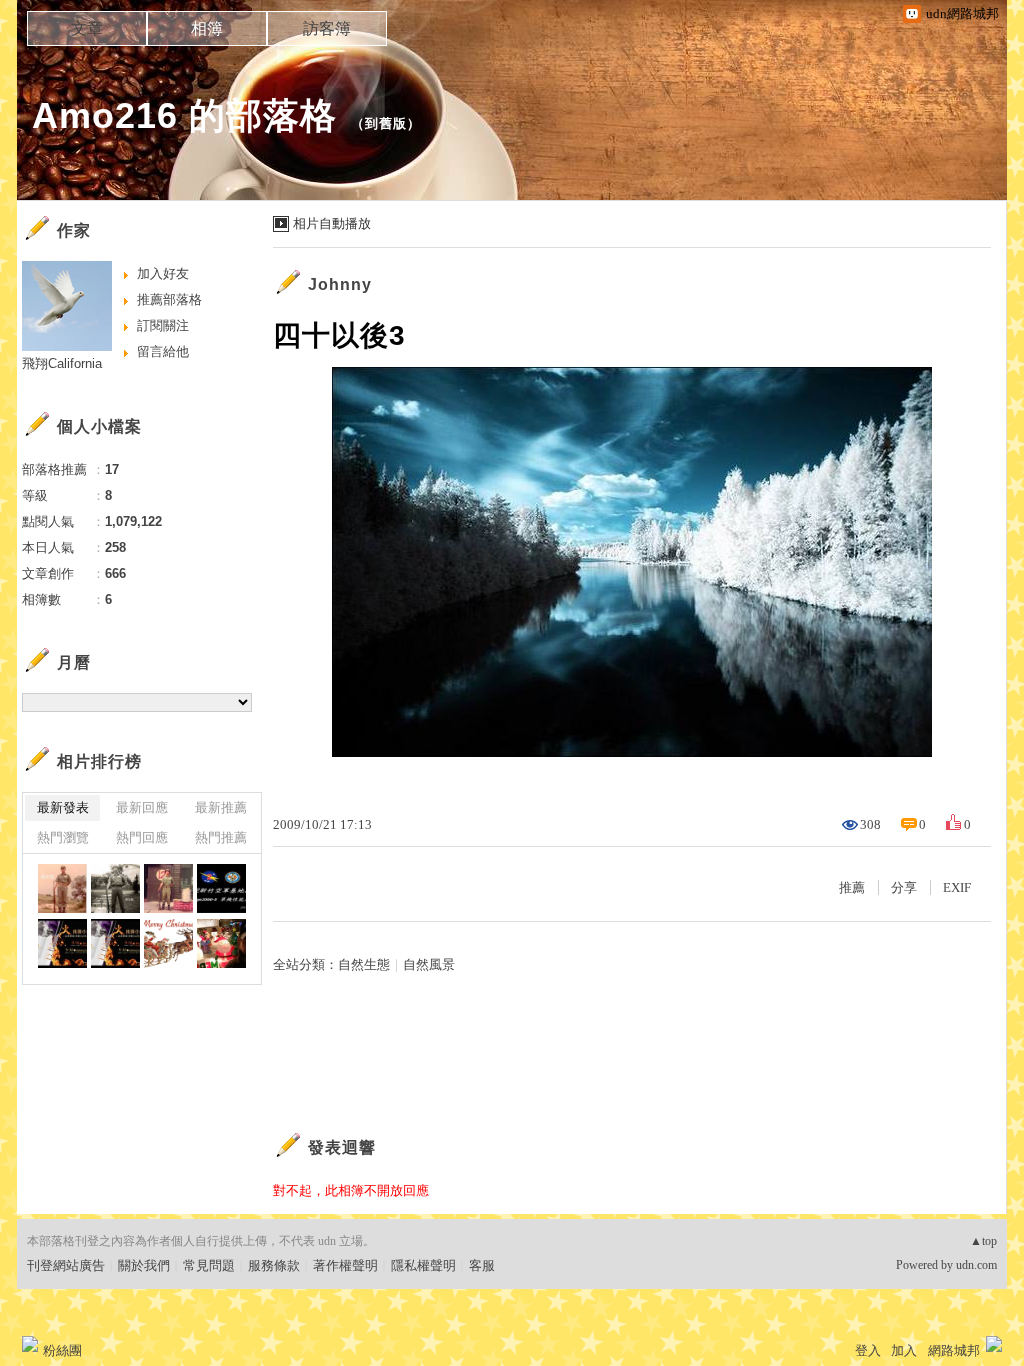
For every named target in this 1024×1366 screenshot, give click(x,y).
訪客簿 (327, 28)
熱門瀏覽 (63, 837)
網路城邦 (954, 1350)
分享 (904, 887)
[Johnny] (62, 888)
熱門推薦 (221, 837)
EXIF (957, 887)
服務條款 (274, 1265)
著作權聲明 (345, 1265)
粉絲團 (62, 1350)
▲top (983, 1241)
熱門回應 (142, 837)
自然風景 (429, 964)
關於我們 (144, 1265)
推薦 (852, 887)
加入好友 (163, 273)
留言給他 (163, 351)
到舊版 (386, 123)
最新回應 (142, 807)
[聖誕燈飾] (221, 943)
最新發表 (63, 807)
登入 (868, 1350)
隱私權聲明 (423, 1265)
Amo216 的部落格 (184, 115)
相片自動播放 (332, 223)
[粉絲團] (30, 1344)
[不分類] (221, 888)
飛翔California (62, 363)
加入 (904, 1350)
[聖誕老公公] (168, 943)
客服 (482, 1265)
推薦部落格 (169, 299)
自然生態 (364, 964)
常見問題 (209, 1265)
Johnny (340, 284)
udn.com (976, 1265)
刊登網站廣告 (66, 1265)
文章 (87, 28)
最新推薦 (221, 807)
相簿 (207, 28)
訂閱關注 (163, 325)
